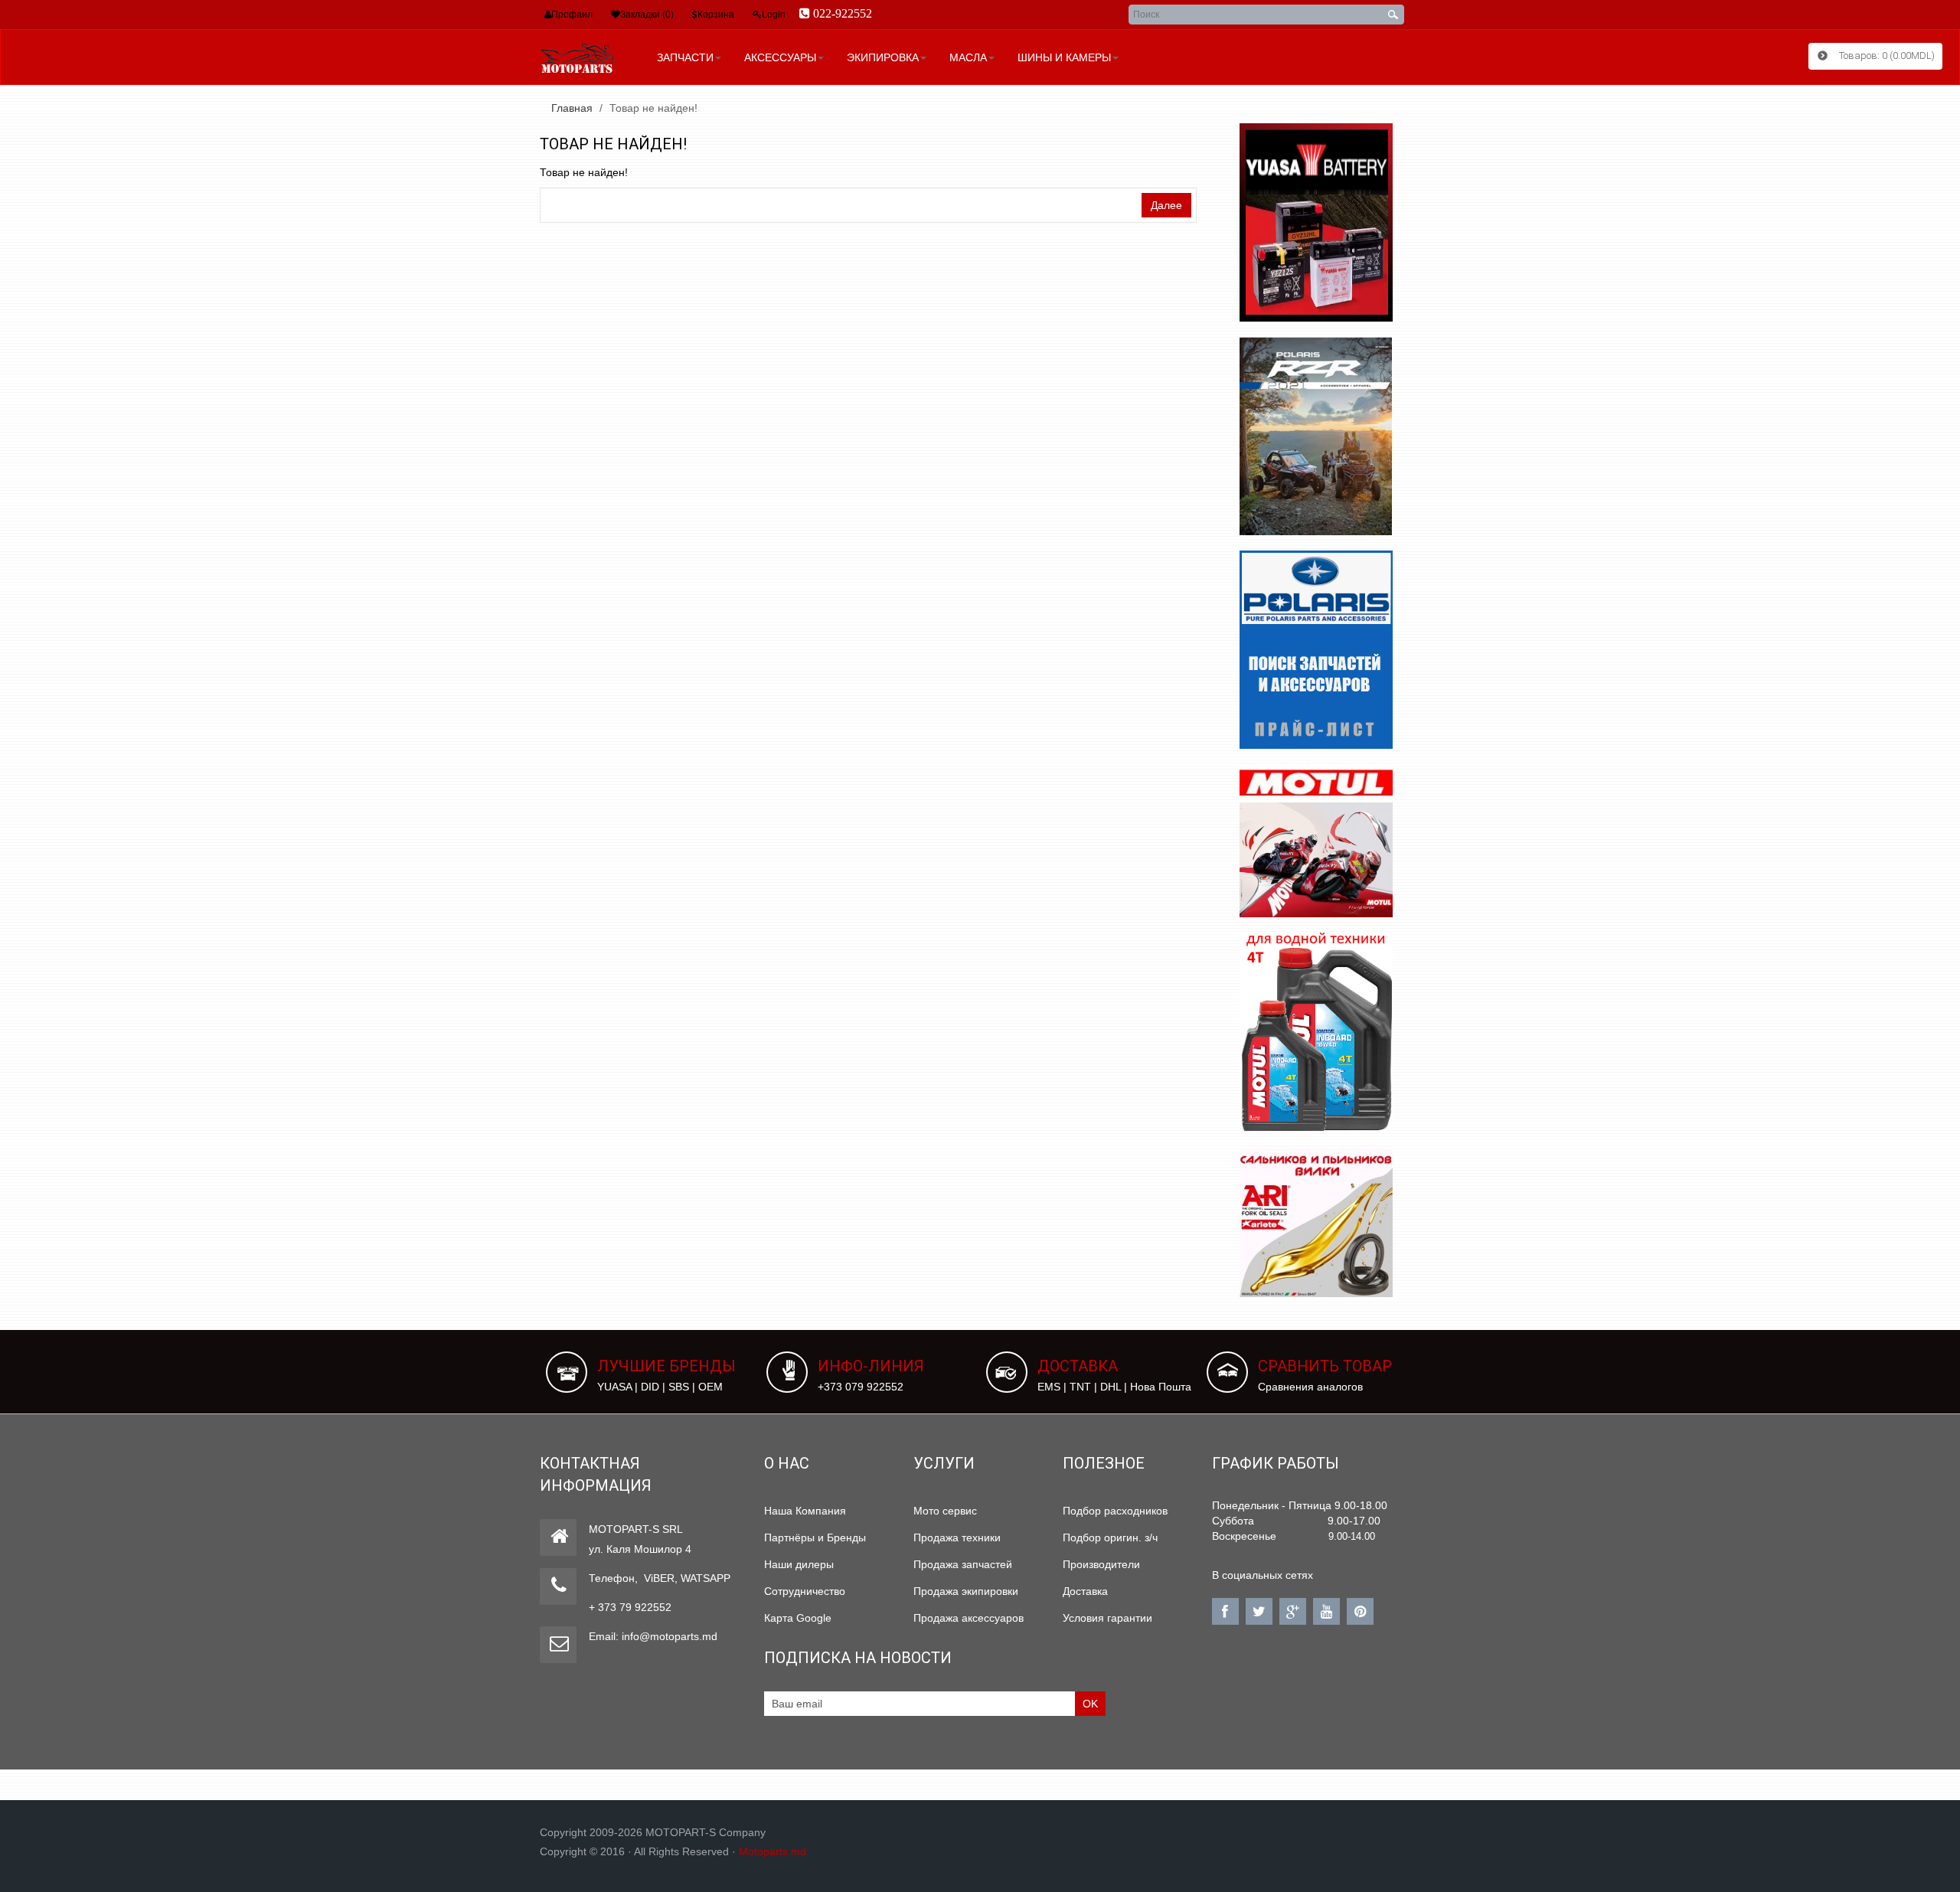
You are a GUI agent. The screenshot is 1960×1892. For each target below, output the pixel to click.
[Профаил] (548, 15)
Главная (572, 108)
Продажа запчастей (963, 1564)
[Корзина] (695, 15)
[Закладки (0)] (616, 15)
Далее (1166, 205)
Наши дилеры (799, 1564)
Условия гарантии (1107, 1618)
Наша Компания (805, 1511)
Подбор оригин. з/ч (1110, 1537)
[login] (757, 15)
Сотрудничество (805, 1591)
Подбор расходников (1115, 1511)
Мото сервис (945, 1511)
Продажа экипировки (966, 1591)
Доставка (1085, 1591)
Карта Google (798, 1618)
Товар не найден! (653, 108)
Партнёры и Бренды (815, 1537)
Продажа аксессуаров (969, 1618)
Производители (1101, 1564)
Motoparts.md (773, 1851)
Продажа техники (957, 1537)
